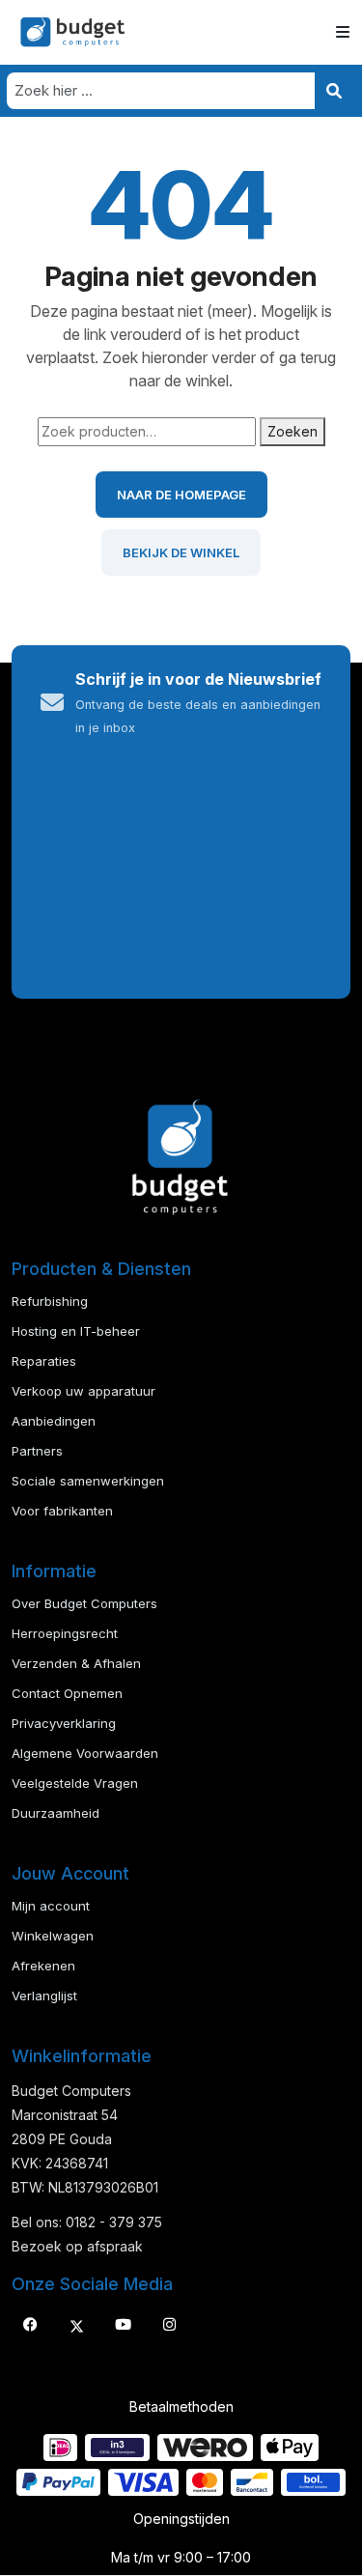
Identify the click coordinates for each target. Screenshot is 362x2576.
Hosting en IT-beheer (76, 1331)
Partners (37, 1451)
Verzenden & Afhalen (76, 1663)
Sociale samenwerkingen (88, 1481)
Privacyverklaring (64, 1723)
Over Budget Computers (84, 1603)
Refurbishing (50, 1301)
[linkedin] (123, 2325)
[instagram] (169, 2325)
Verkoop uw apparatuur (84, 1391)
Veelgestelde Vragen (75, 1783)
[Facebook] (30, 2325)
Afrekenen (43, 1966)
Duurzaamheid (56, 1813)
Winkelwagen (53, 1936)
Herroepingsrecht (65, 1633)
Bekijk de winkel (181, 552)
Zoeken (292, 431)
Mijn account (51, 1906)
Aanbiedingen (54, 1421)
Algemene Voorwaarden (85, 1753)
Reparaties (44, 1361)
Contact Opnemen (67, 1693)
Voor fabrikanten (62, 1511)
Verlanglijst (44, 1996)
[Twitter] (76, 2325)
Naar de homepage (181, 495)
